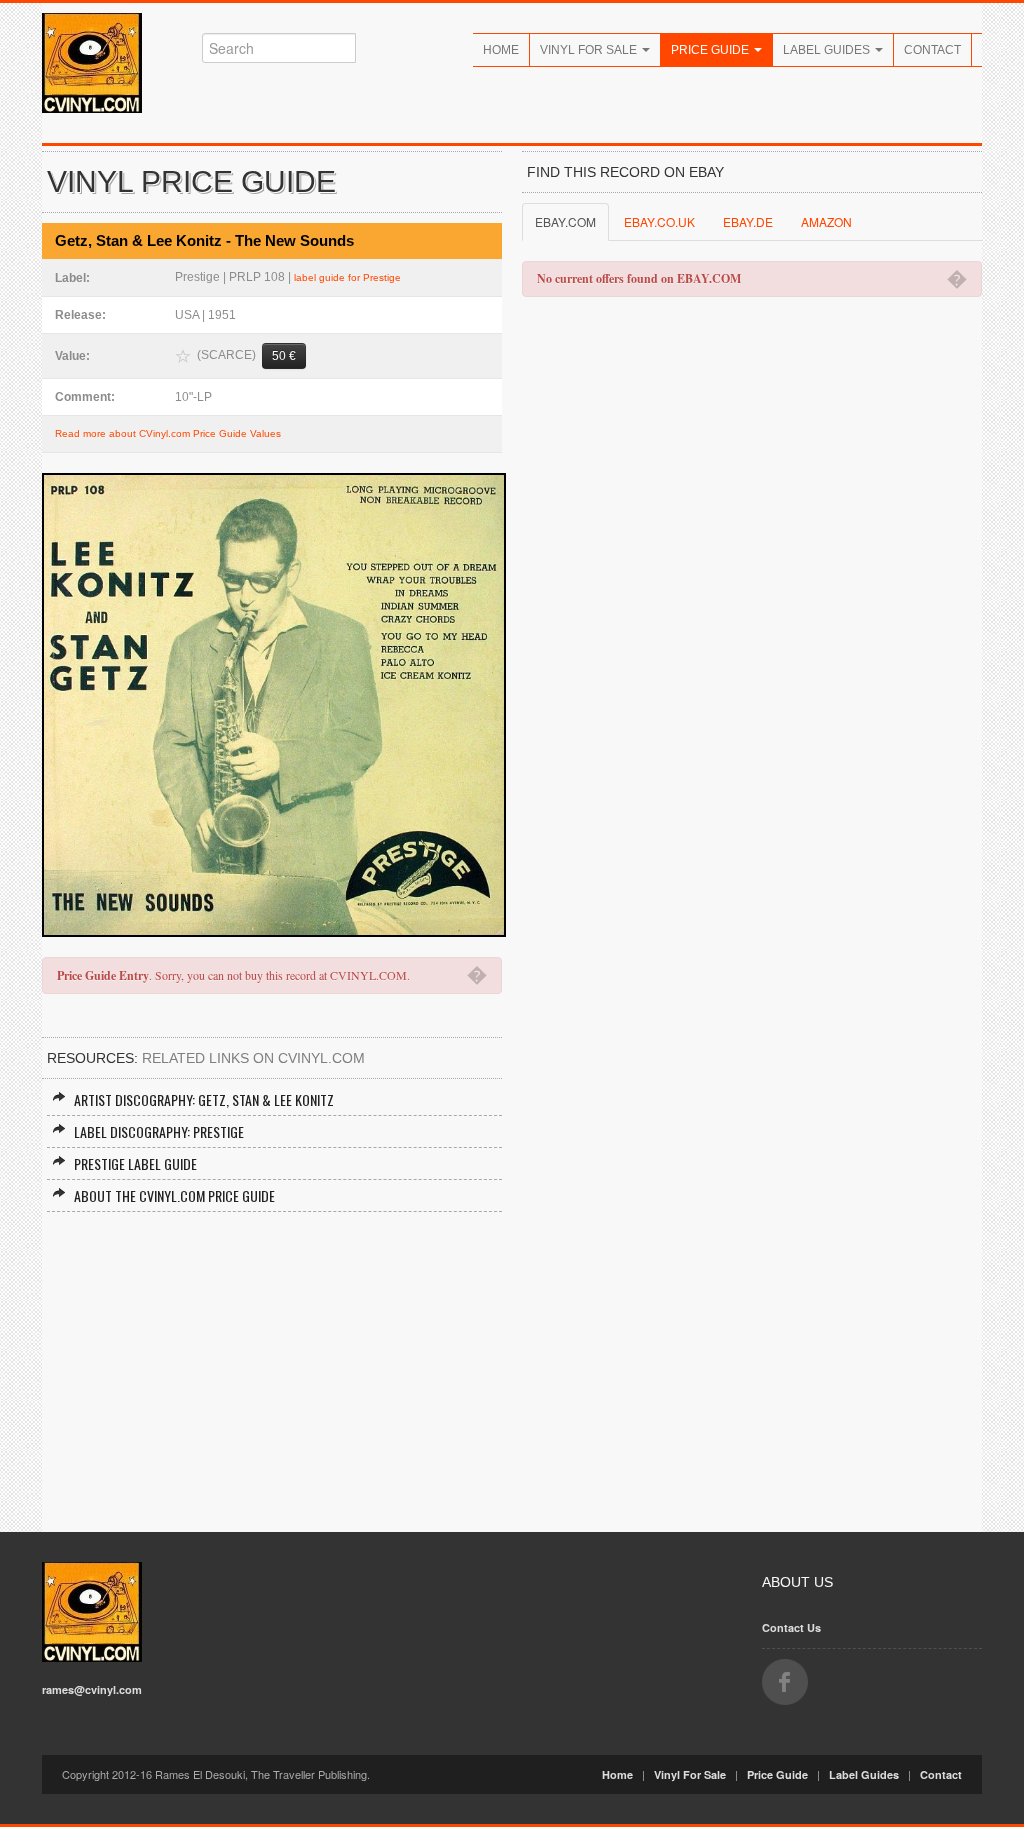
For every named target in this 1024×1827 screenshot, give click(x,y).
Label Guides (828, 50)
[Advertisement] (272, 1362)
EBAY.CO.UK (659, 221)
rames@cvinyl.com (92, 1689)
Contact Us (791, 1627)
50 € (284, 356)
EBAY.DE (748, 221)
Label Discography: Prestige (159, 1131)
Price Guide (711, 50)
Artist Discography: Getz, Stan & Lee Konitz (204, 1099)
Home (501, 50)
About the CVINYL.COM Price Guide (174, 1195)
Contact (932, 50)
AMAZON (826, 221)
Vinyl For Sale (590, 50)
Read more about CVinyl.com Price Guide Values (168, 433)
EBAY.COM (565, 221)
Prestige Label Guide (135, 1163)
